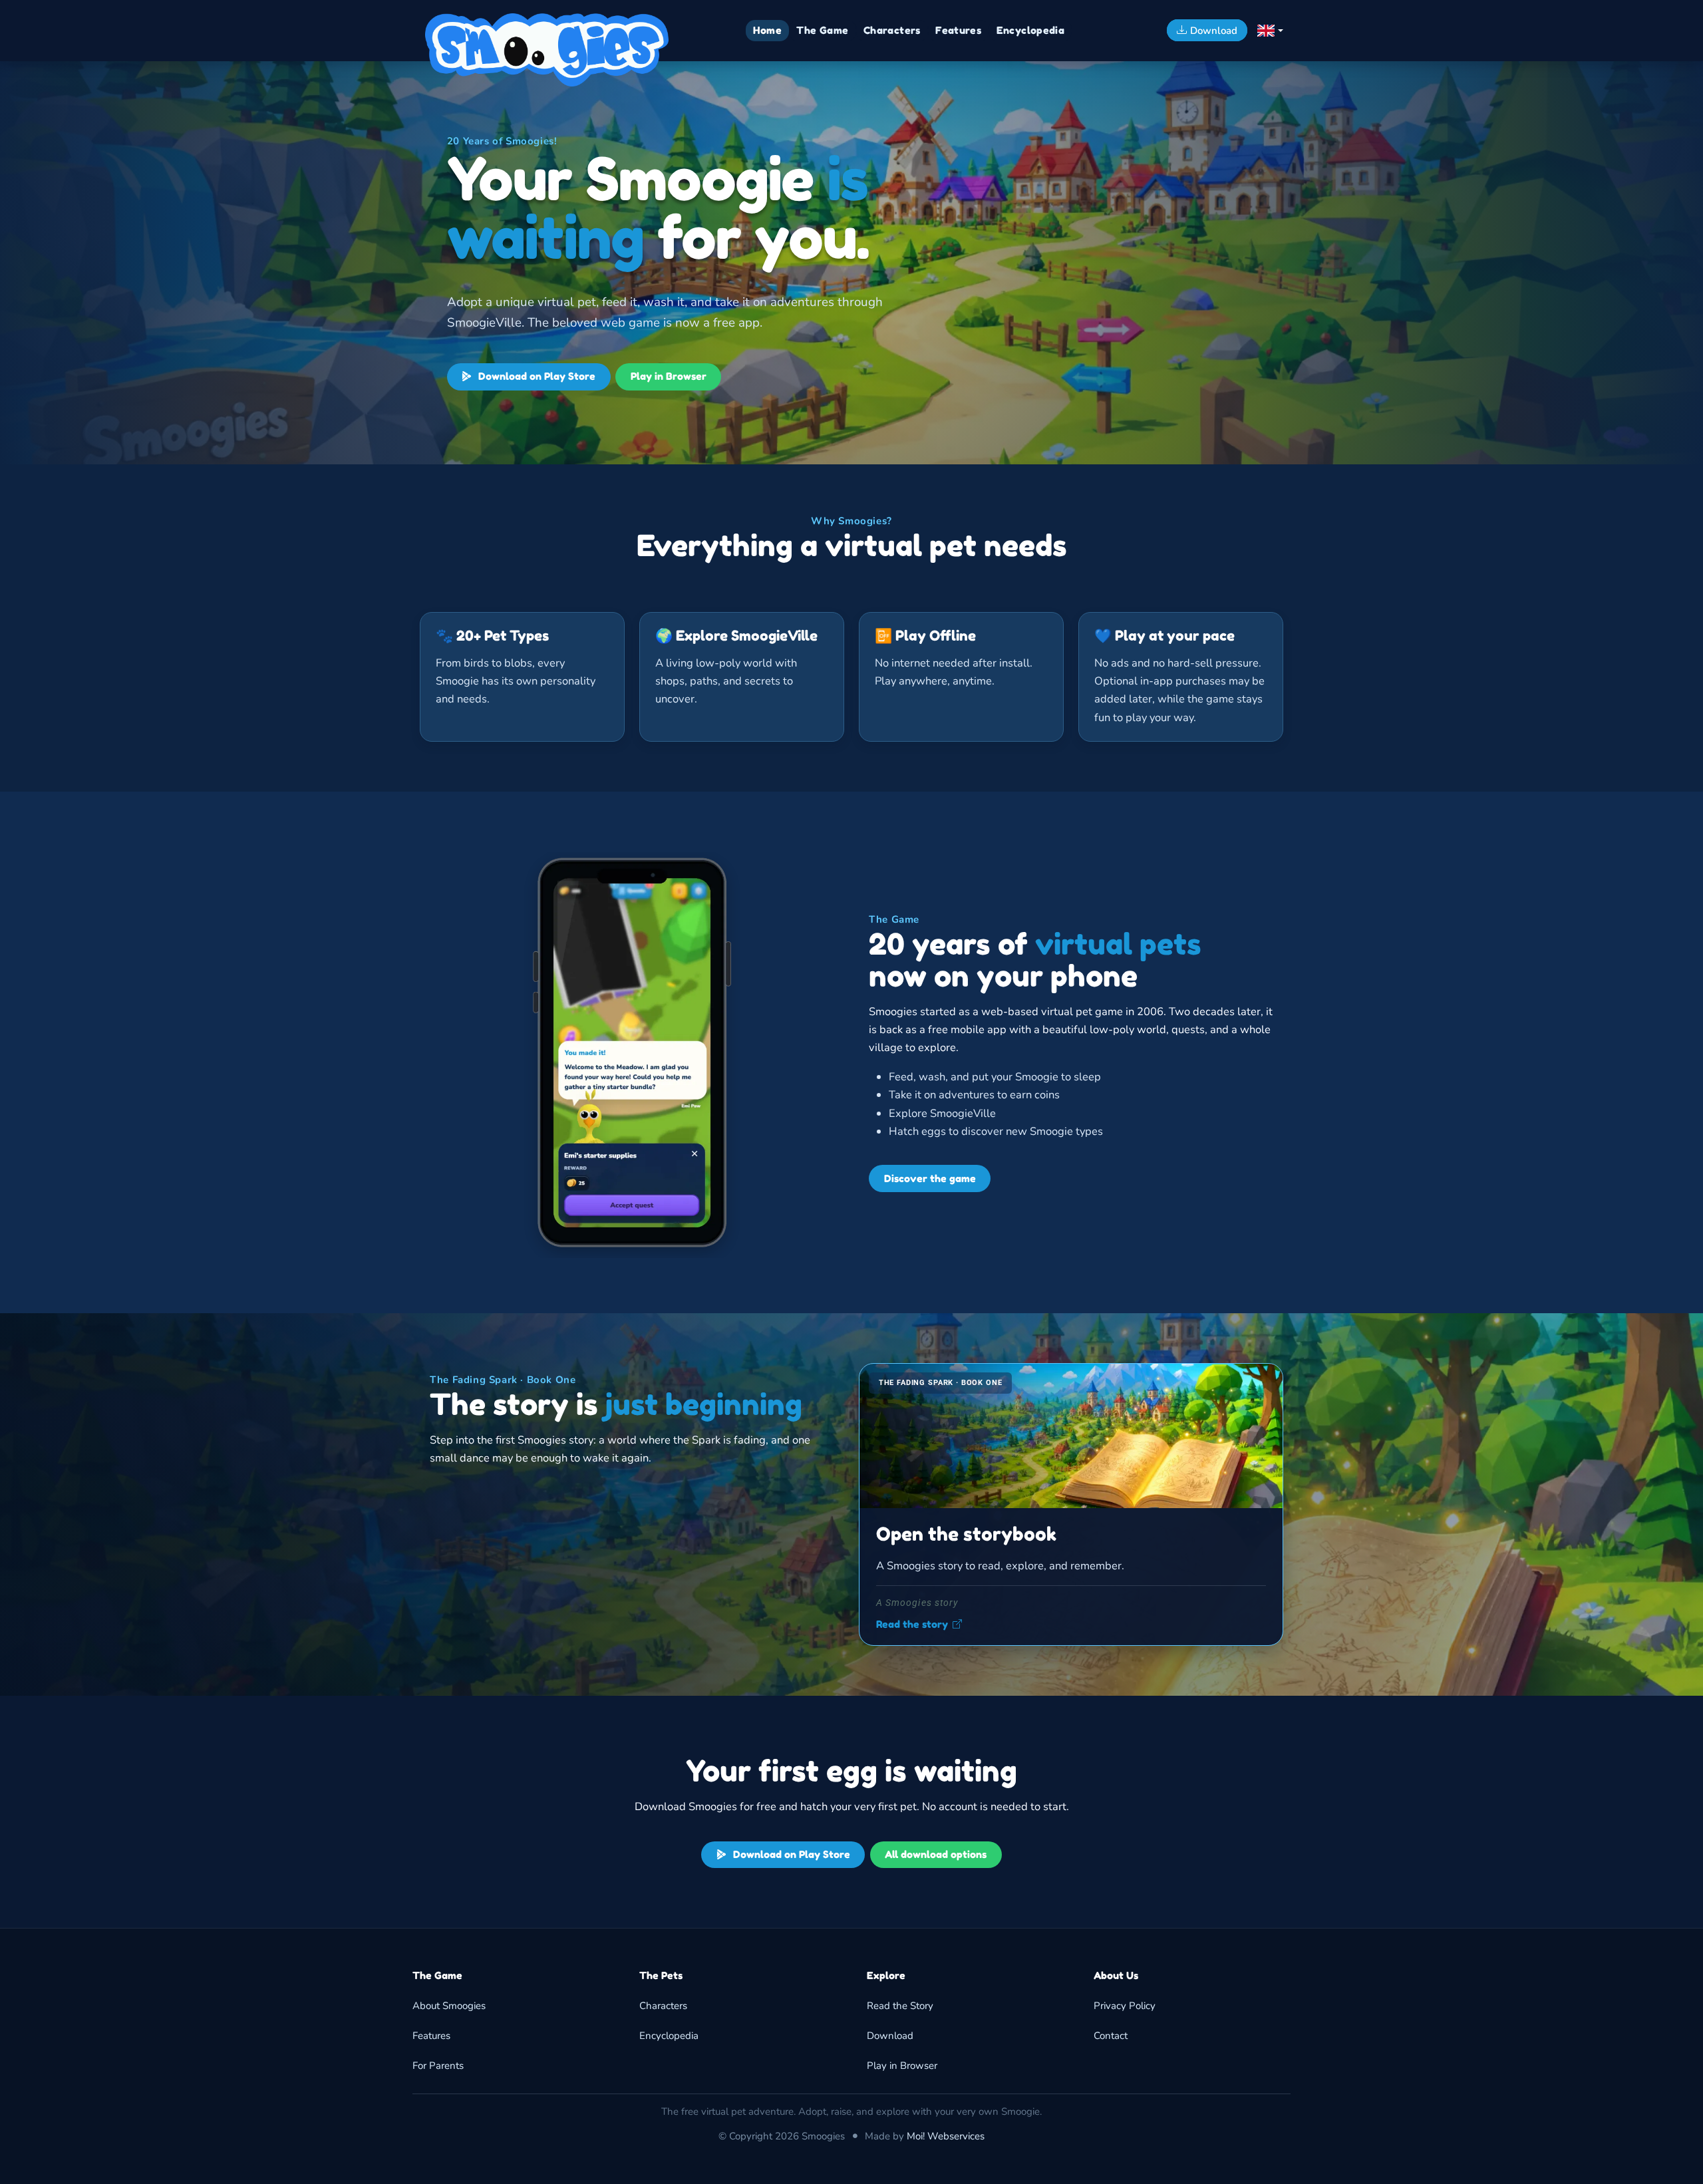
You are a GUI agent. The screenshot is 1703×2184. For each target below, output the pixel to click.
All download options (936, 1854)
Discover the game (930, 1178)
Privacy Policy (1125, 2006)
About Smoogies (449, 2006)
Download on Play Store (536, 376)
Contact (1111, 2036)
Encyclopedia (669, 2036)
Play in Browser (669, 376)
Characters (663, 2006)
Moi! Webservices (946, 2136)
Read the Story (900, 2006)
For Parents (438, 2066)
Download (890, 2036)
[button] (1270, 31)
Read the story (912, 1625)
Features (431, 2036)
